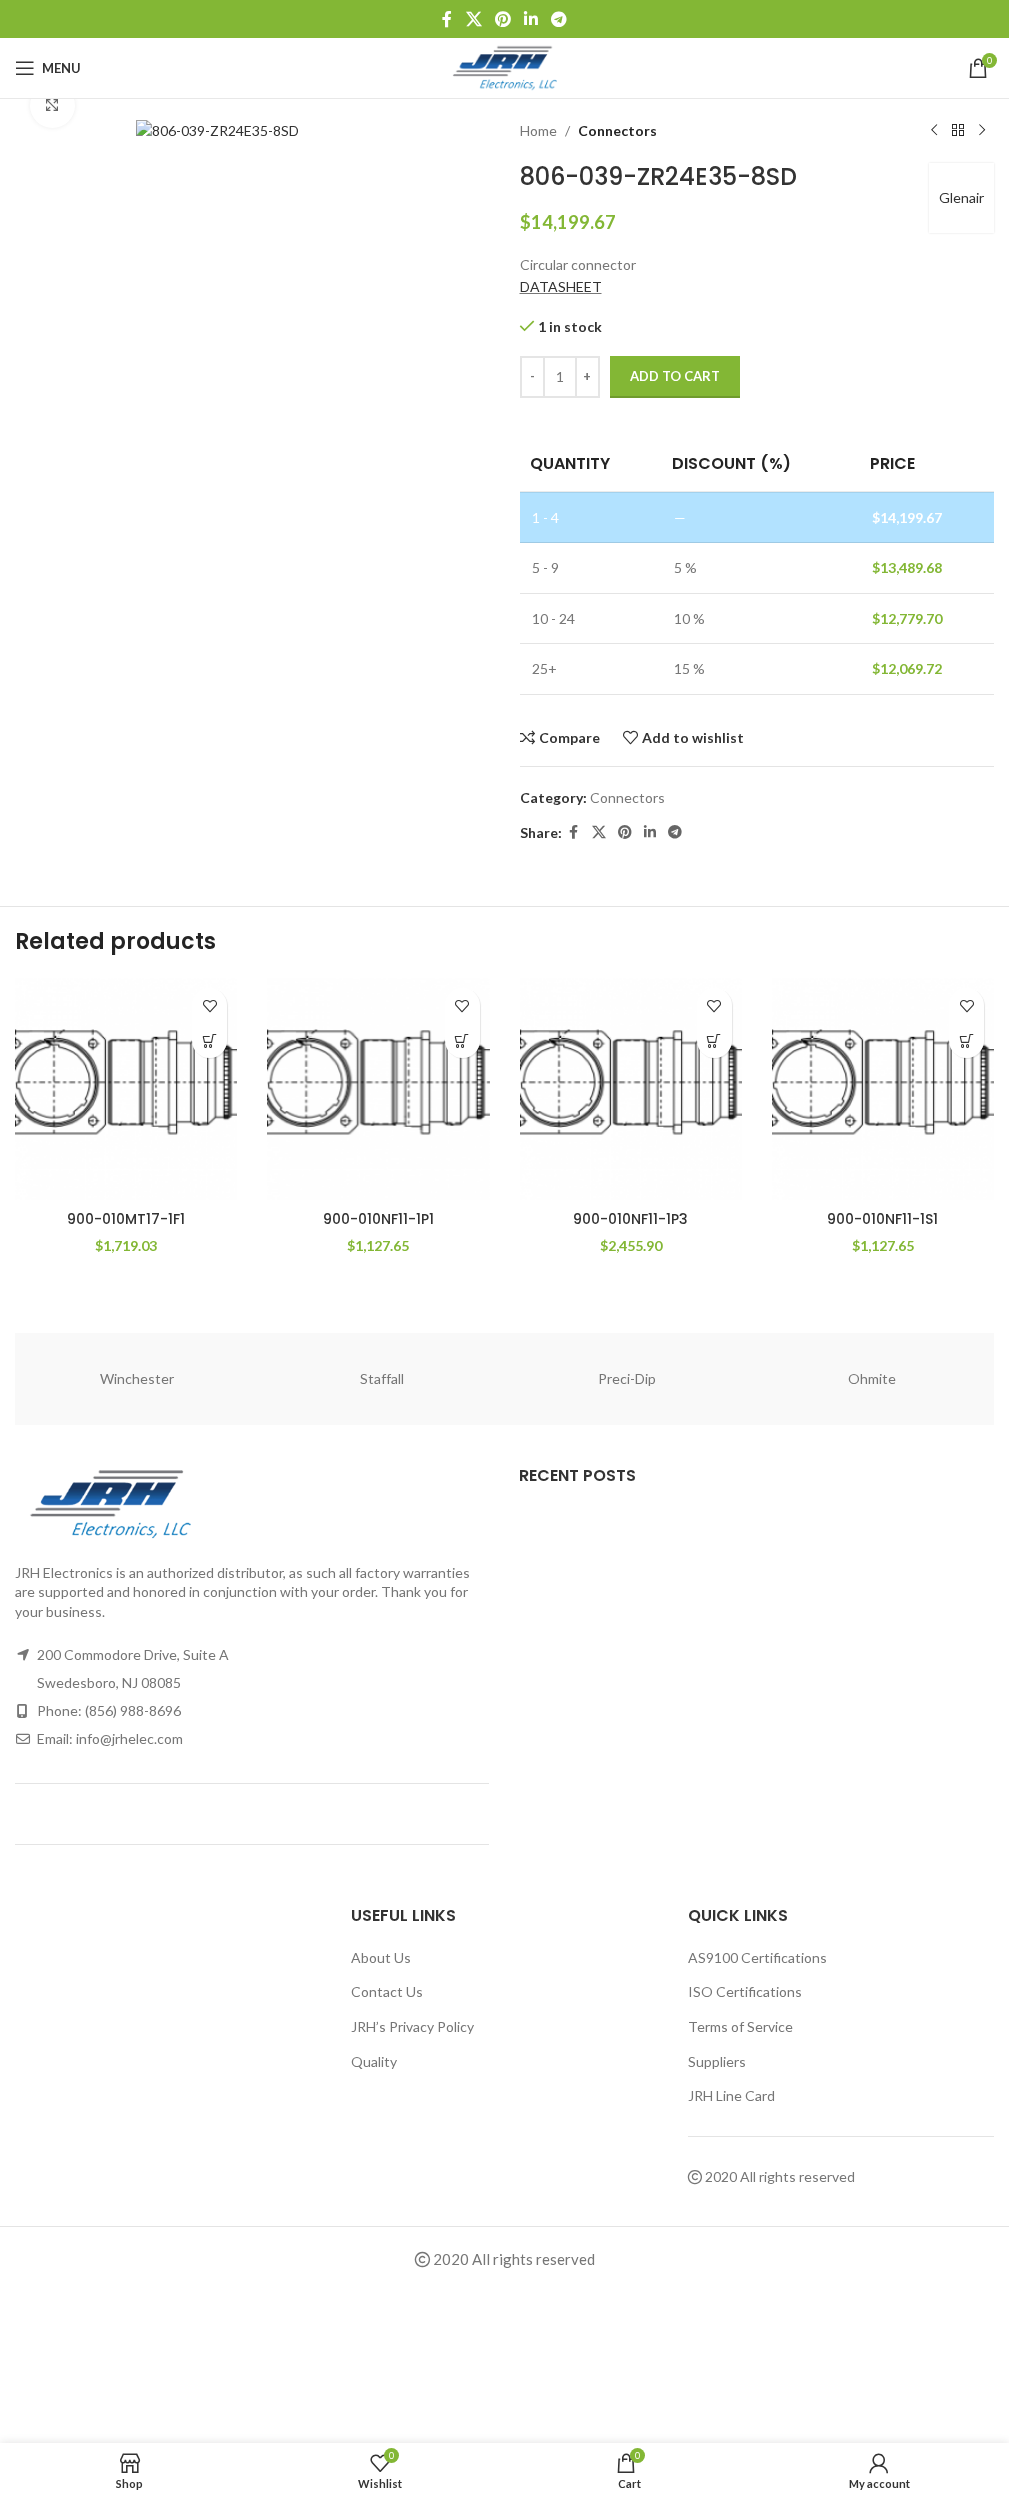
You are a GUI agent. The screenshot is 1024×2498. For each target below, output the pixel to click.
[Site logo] (504, 66)
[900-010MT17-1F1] (126, 1089)
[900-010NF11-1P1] (378, 1089)
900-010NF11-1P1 (378, 1219)
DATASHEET (561, 286)
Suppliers (717, 2061)
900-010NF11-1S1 (882, 1219)
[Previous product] (934, 131)
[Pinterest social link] (502, 19)
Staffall (382, 1378)
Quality (374, 2061)
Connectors (617, 130)
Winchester (137, 1378)
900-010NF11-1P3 (630, 1219)
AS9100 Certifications (757, 1957)
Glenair (961, 197)
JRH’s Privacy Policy (412, 2026)
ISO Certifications (745, 1991)
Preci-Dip (627, 1378)
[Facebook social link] (447, 19)
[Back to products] (958, 131)
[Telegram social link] (559, 19)
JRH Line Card (731, 2095)
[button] (209, 1040)
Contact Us (387, 1991)
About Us (381, 1957)
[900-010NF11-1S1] (883, 1089)
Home (538, 130)
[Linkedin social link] (531, 19)
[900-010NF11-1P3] (631, 1089)
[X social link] (473, 19)
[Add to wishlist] (209, 1005)
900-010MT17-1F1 (126, 1219)
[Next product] (982, 131)
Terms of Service (740, 2026)
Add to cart (675, 376)
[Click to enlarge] (52, 105)
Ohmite (872, 1378)
